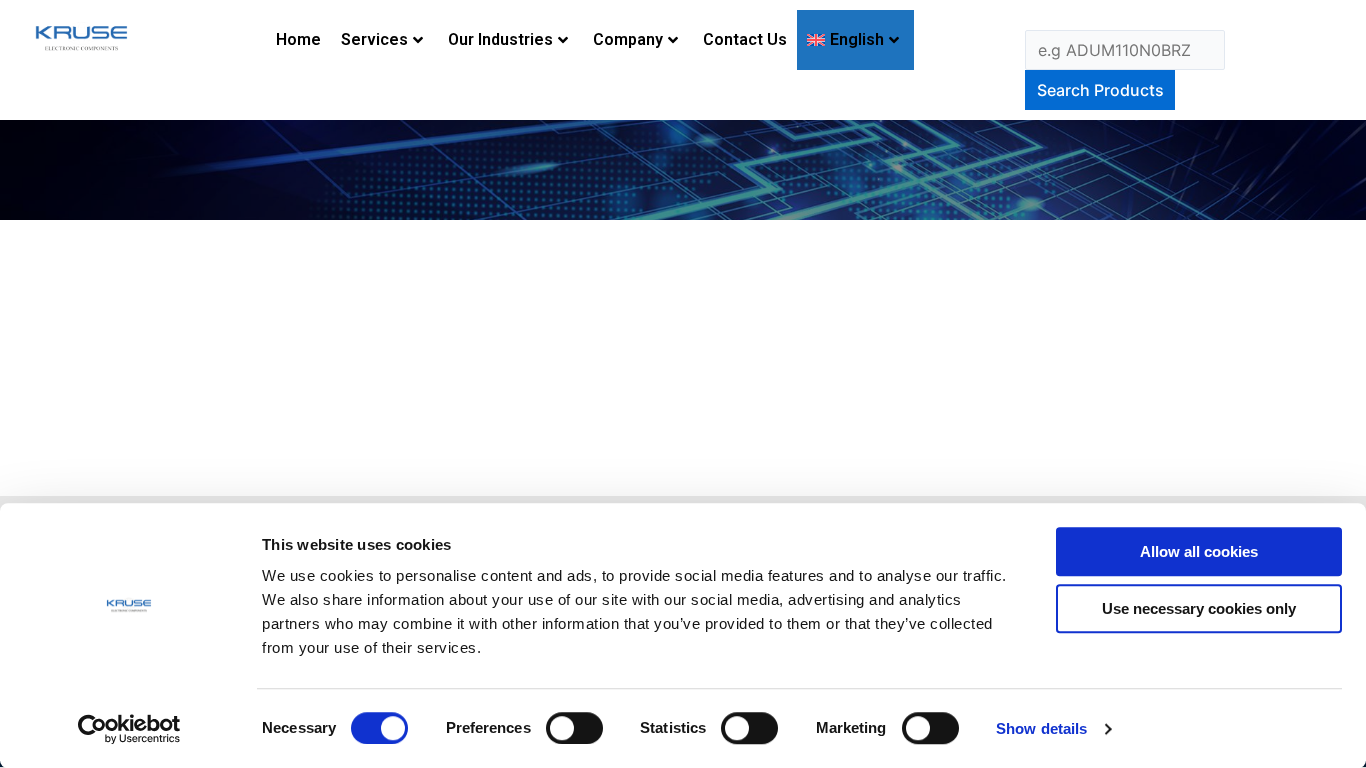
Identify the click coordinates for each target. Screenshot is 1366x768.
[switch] (574, 728)
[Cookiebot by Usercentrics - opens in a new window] (129, 729)
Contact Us (745, 39)
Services (374, 39)
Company (628, 39)
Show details (1041, 728)
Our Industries (500, 39)
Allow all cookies (1199, 551)
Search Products (1100, 90)
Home (298, 39)
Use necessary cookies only (1199, 608)
